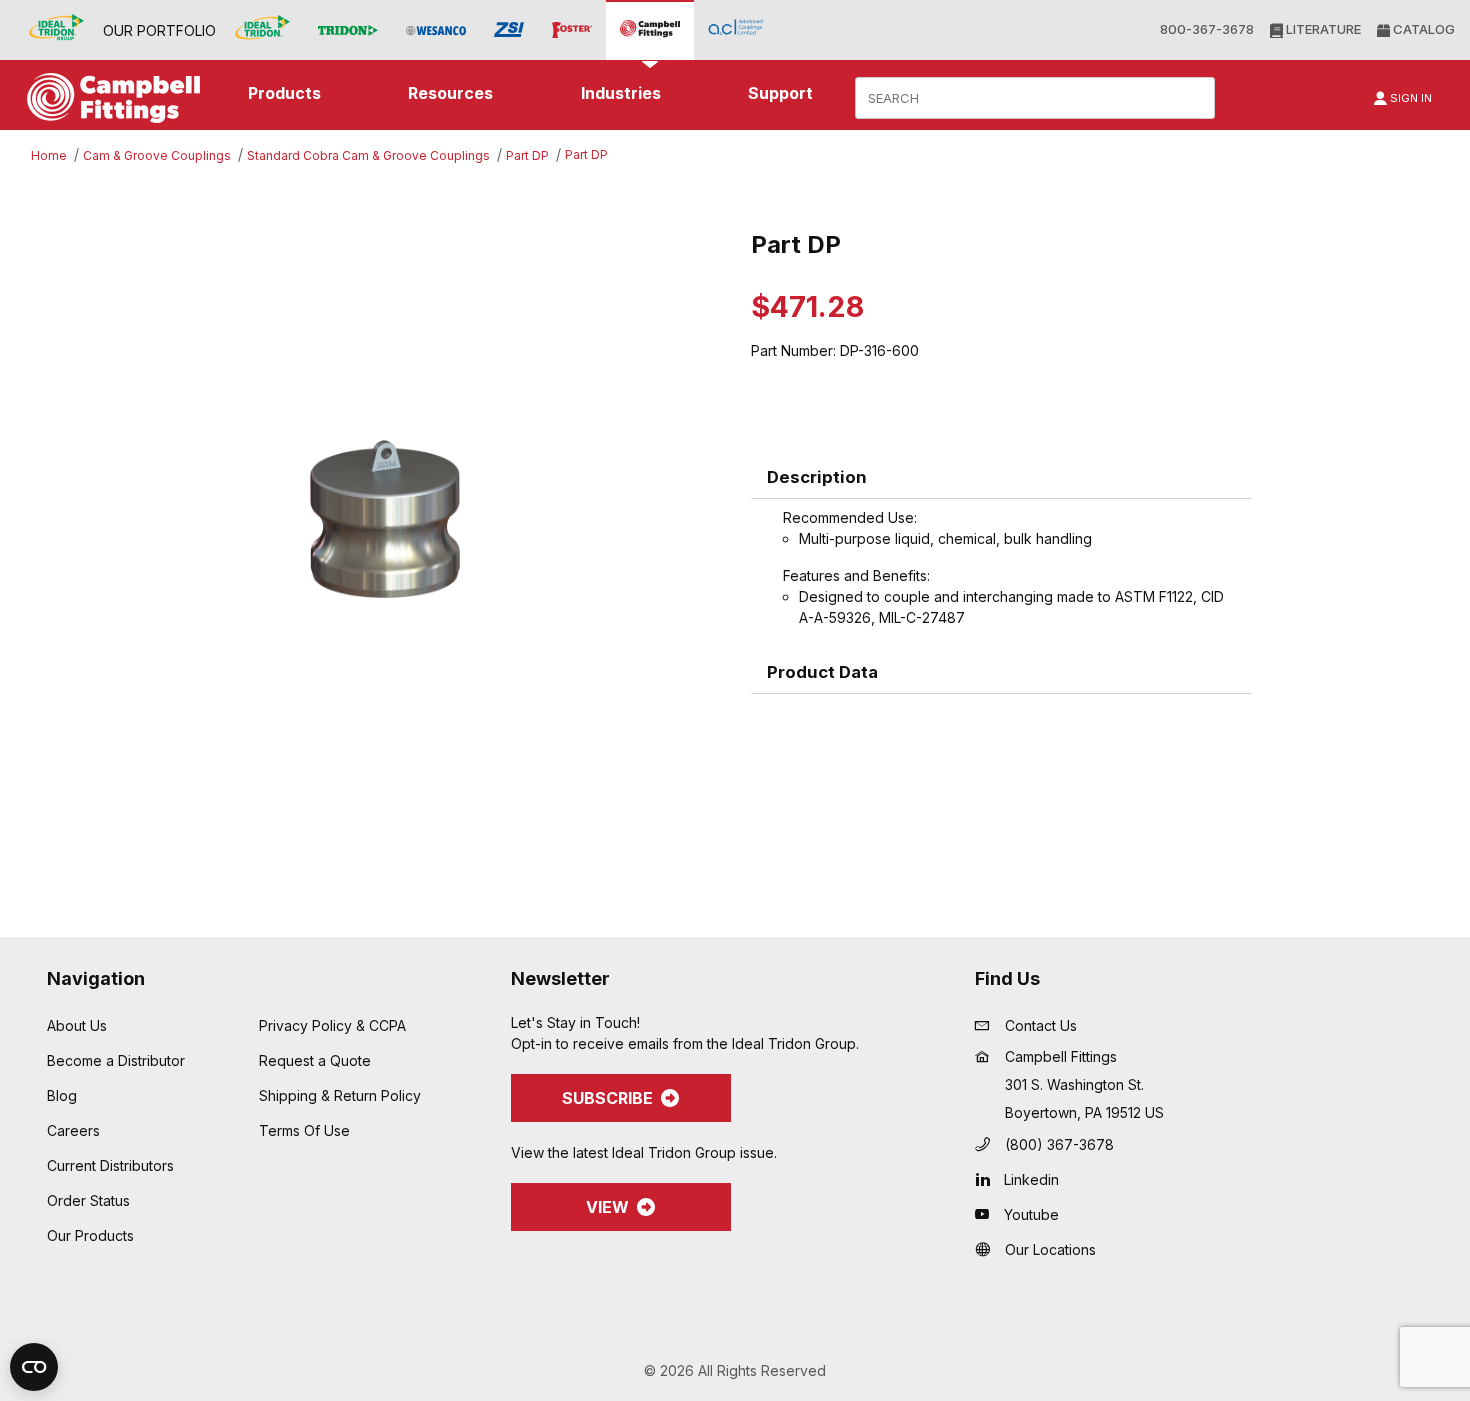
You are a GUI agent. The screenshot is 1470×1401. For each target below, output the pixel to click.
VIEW (607, 1207)
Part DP (527, 155)
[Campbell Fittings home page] (108, 98)
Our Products (90, 1235)
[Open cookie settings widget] (34, 1367)
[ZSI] (509, 30)
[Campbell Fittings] (650, 29)
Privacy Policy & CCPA (332, 1025)
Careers (73, 1130)
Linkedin (1031, 1179)
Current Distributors (110, 1165)
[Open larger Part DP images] (385, 519)
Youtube (1031, 1214)
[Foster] (572, 30)
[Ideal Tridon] (262, 29)
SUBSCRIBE (607, 1098)
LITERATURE (1322, 29)
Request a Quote (315, 1060)
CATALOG (1422, 29)
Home (49, 155)
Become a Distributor (116, 1060)
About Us (77, 1025)
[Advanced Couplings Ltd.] (735, 29)
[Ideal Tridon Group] (56, 29)
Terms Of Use (304, 1130)
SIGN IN (1409, 98)
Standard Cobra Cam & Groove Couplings (368, 155)
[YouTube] (987, 1214)
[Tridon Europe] (348, 30)
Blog (62, 1095)
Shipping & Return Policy (340, 1095)
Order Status (88, 1200)
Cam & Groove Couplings (157, 155)
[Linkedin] (987, 1179)
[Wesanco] (436, 30)
